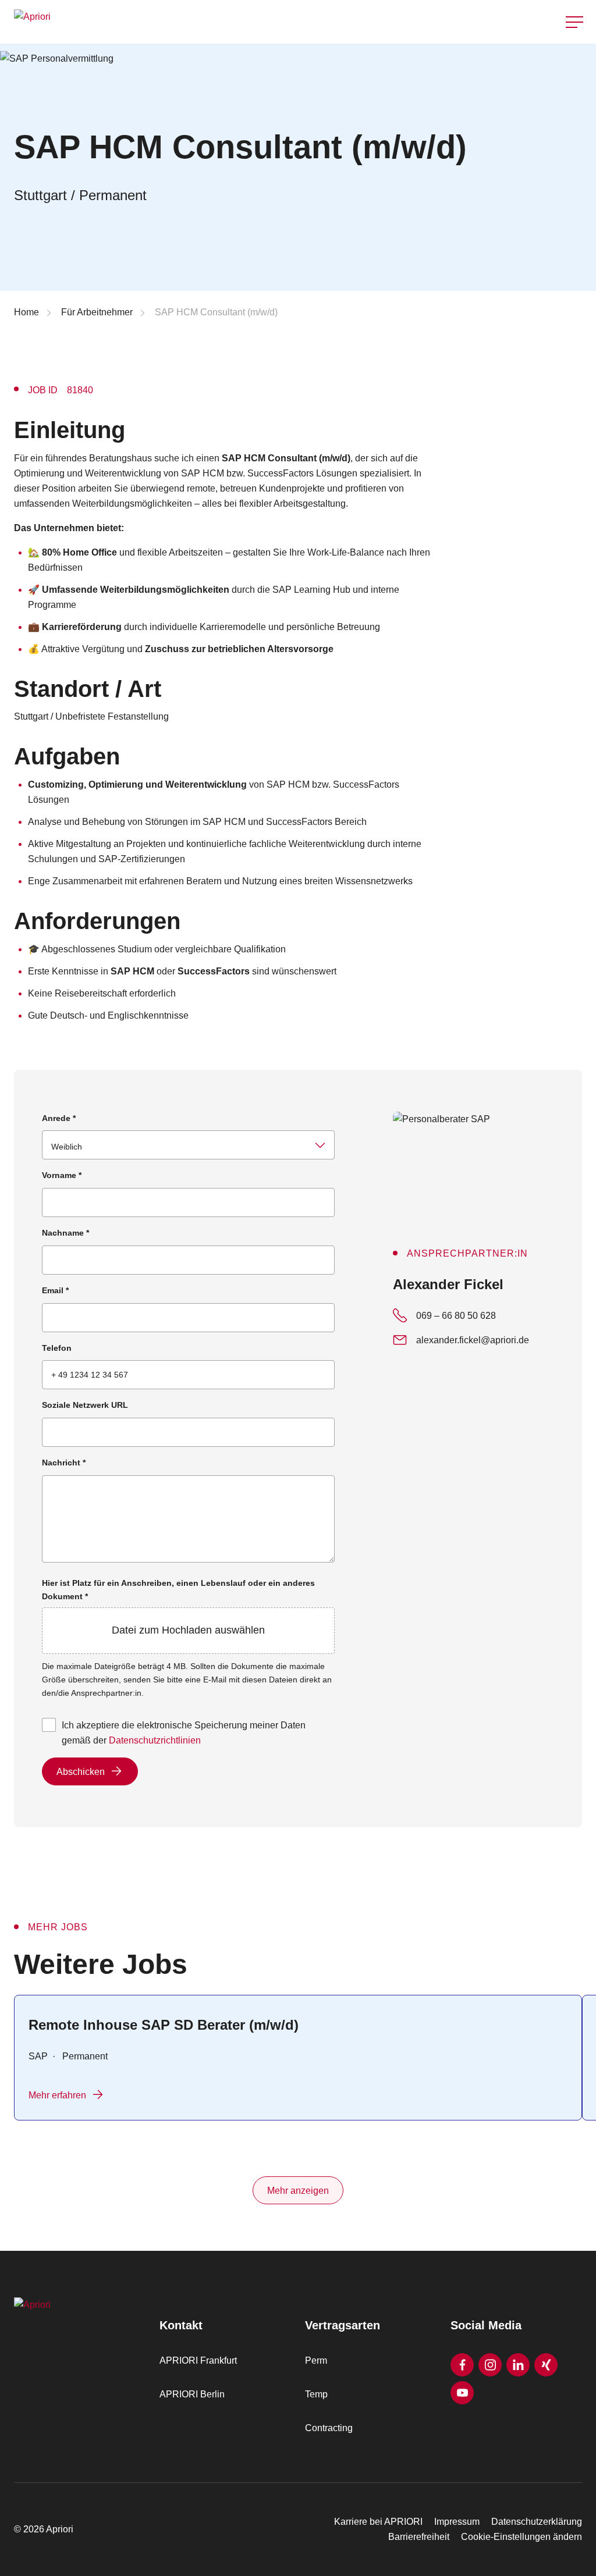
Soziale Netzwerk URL (85, 1405)
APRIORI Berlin (192, 2394)
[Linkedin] (518, 2365)
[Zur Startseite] (152, 22)
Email (55, 1290)
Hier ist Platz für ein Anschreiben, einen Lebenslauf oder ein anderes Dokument (178, 1607)
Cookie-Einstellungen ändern (521, 2537)
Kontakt (575, 52)
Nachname (65, 1233)
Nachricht (64, 1463)
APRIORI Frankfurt (198, 2360)
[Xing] (546, 2365)
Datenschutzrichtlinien (155, 1740)
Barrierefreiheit (419, 2537)
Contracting (329, 2428)
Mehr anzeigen (298, 2191)
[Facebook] (462, 2365)
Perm (316, 2360)
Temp (316, 2394)
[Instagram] (490, 2365)
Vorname (62, 1175)
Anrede (59, 1118)
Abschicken (81, 1772)
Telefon (57, 1348)
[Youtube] (462, 2393)
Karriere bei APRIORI (378, 2522)
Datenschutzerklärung (537, 2522)
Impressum (457, 2522)
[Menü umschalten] (574, 22)
